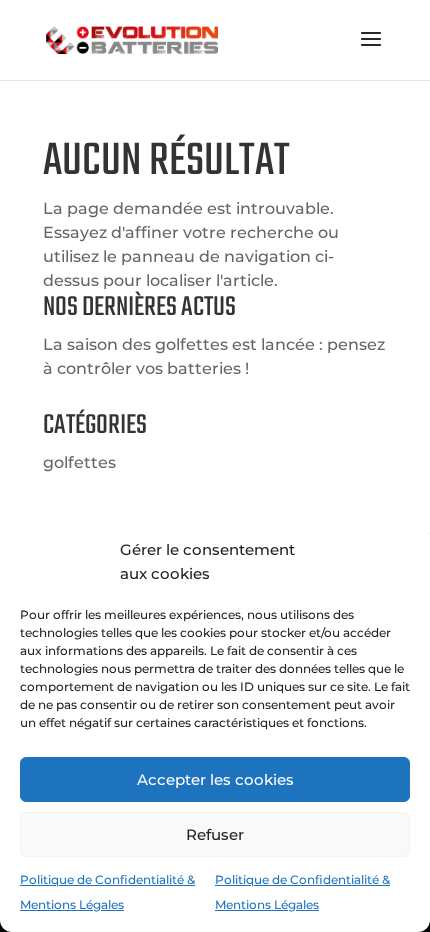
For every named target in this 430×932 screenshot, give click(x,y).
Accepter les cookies (215, 779)
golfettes (79, 462)
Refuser (215, 834)
